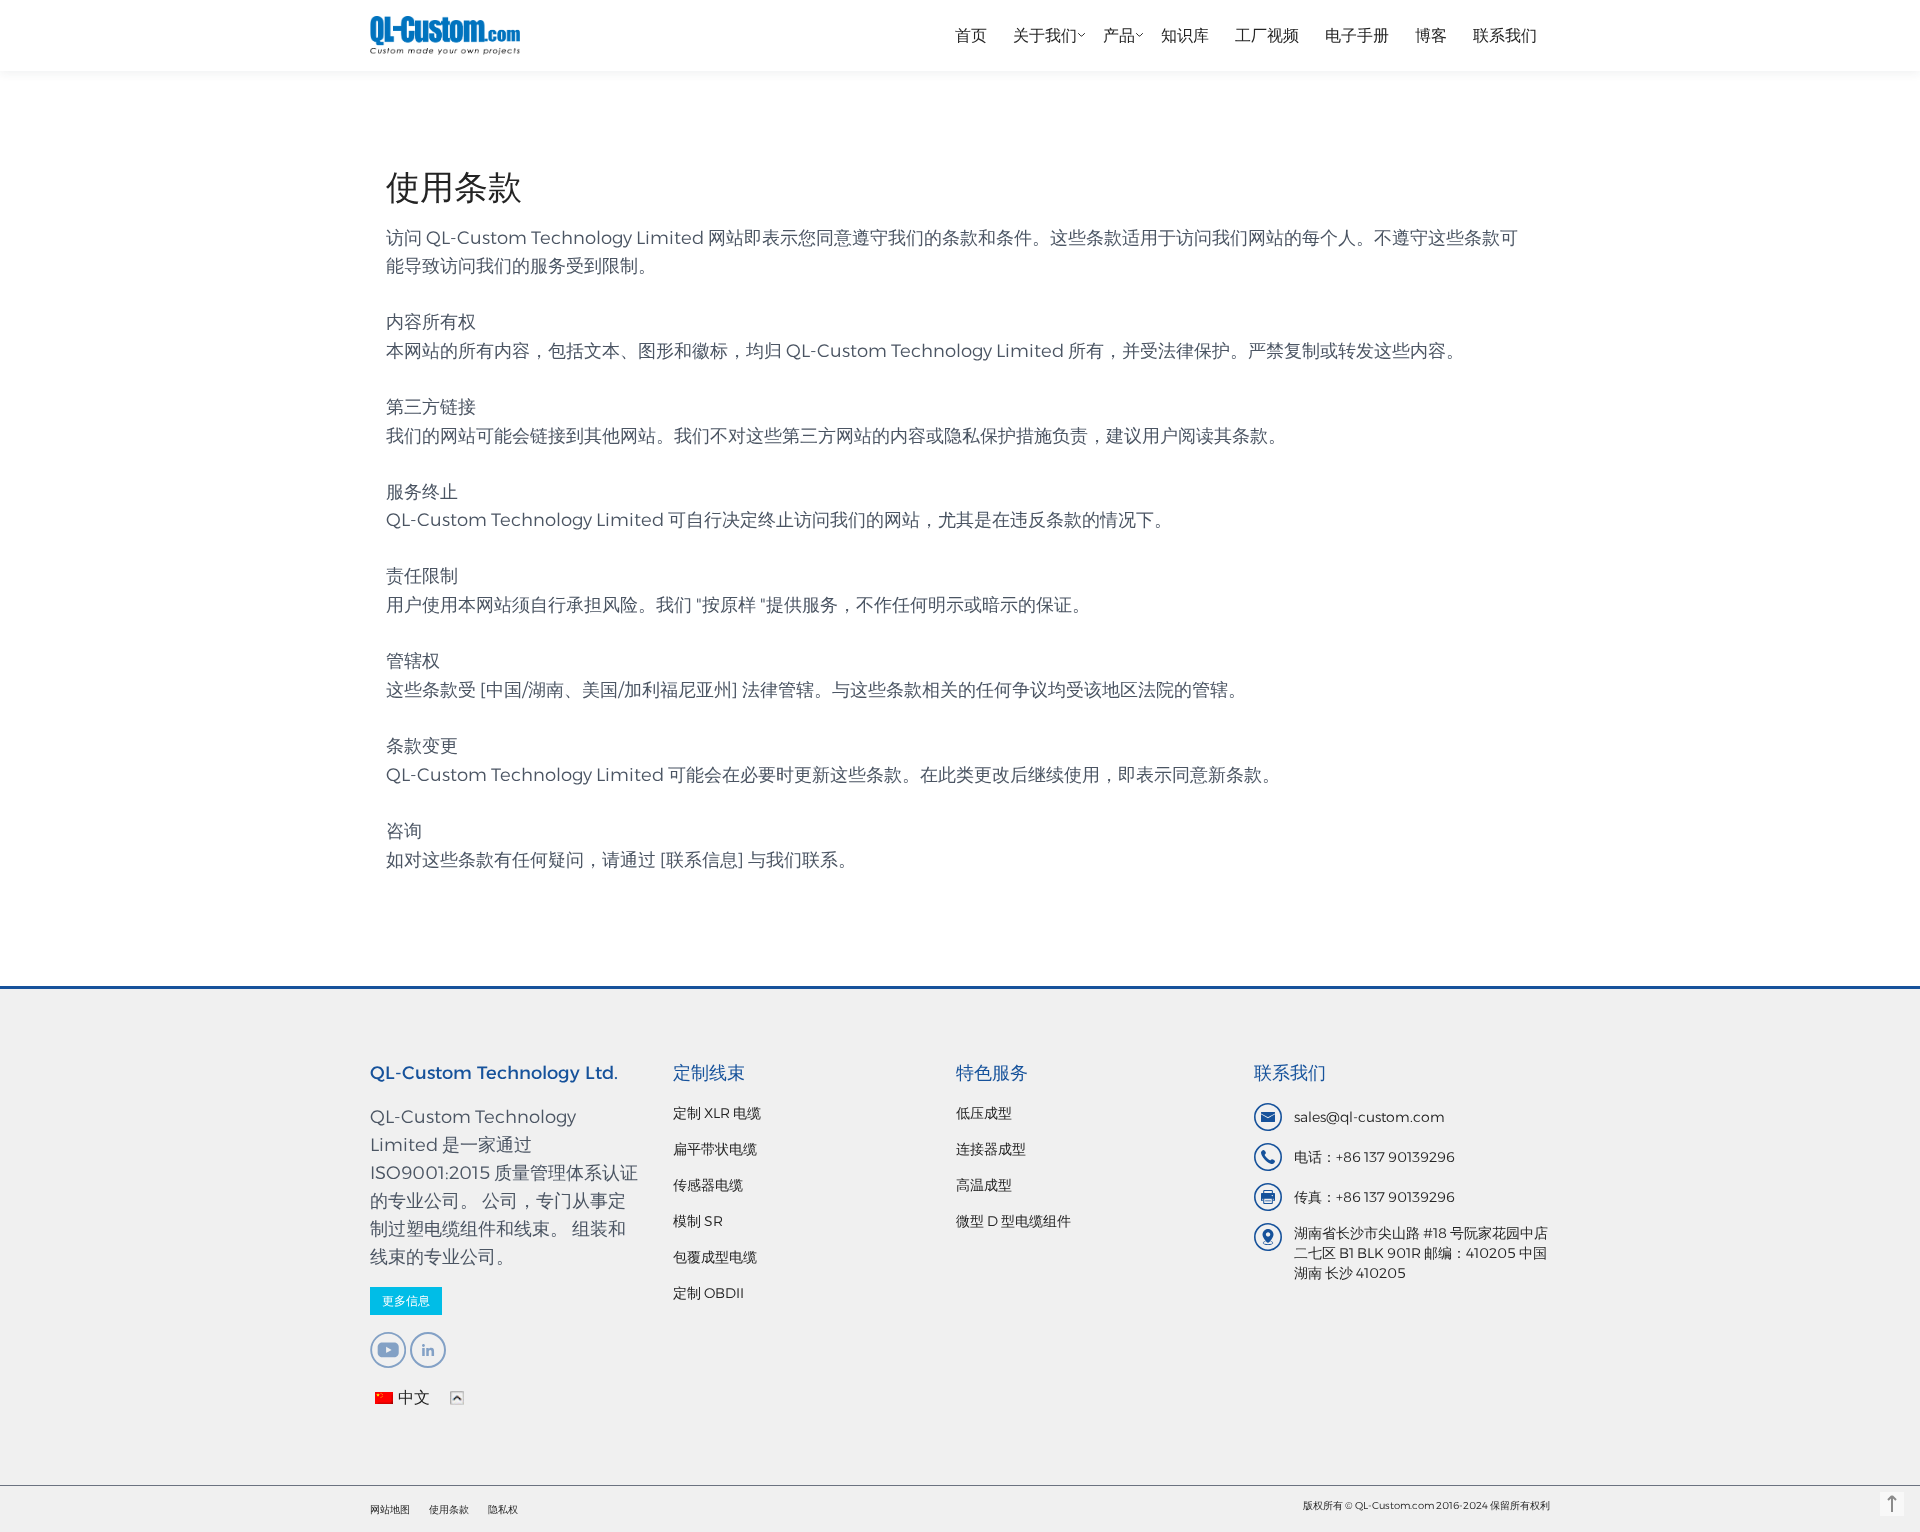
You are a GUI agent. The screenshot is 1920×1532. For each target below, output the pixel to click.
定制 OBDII (708, 1293)
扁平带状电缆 (715, 1149)
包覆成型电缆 (715, 1257)
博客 (1431, 35)
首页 (971, 35)
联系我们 (1505, 35)
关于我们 (1045, 35)
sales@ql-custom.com (1369, 1117)
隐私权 (503, 1509)
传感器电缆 (708, 1185)
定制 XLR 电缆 (717, 1113)
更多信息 (406, 1300)
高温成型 (984, 1185)
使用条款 (449, 1509)
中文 (414, 1397)
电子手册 (1357, 35)
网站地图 (390, 1509)
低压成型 (984, 1113)
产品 (1119, 35)
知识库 (1185, 35)
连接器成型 (991, 1149)
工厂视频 (1267, 35)
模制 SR (698, 1221)
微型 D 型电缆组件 (1013, 1221)
